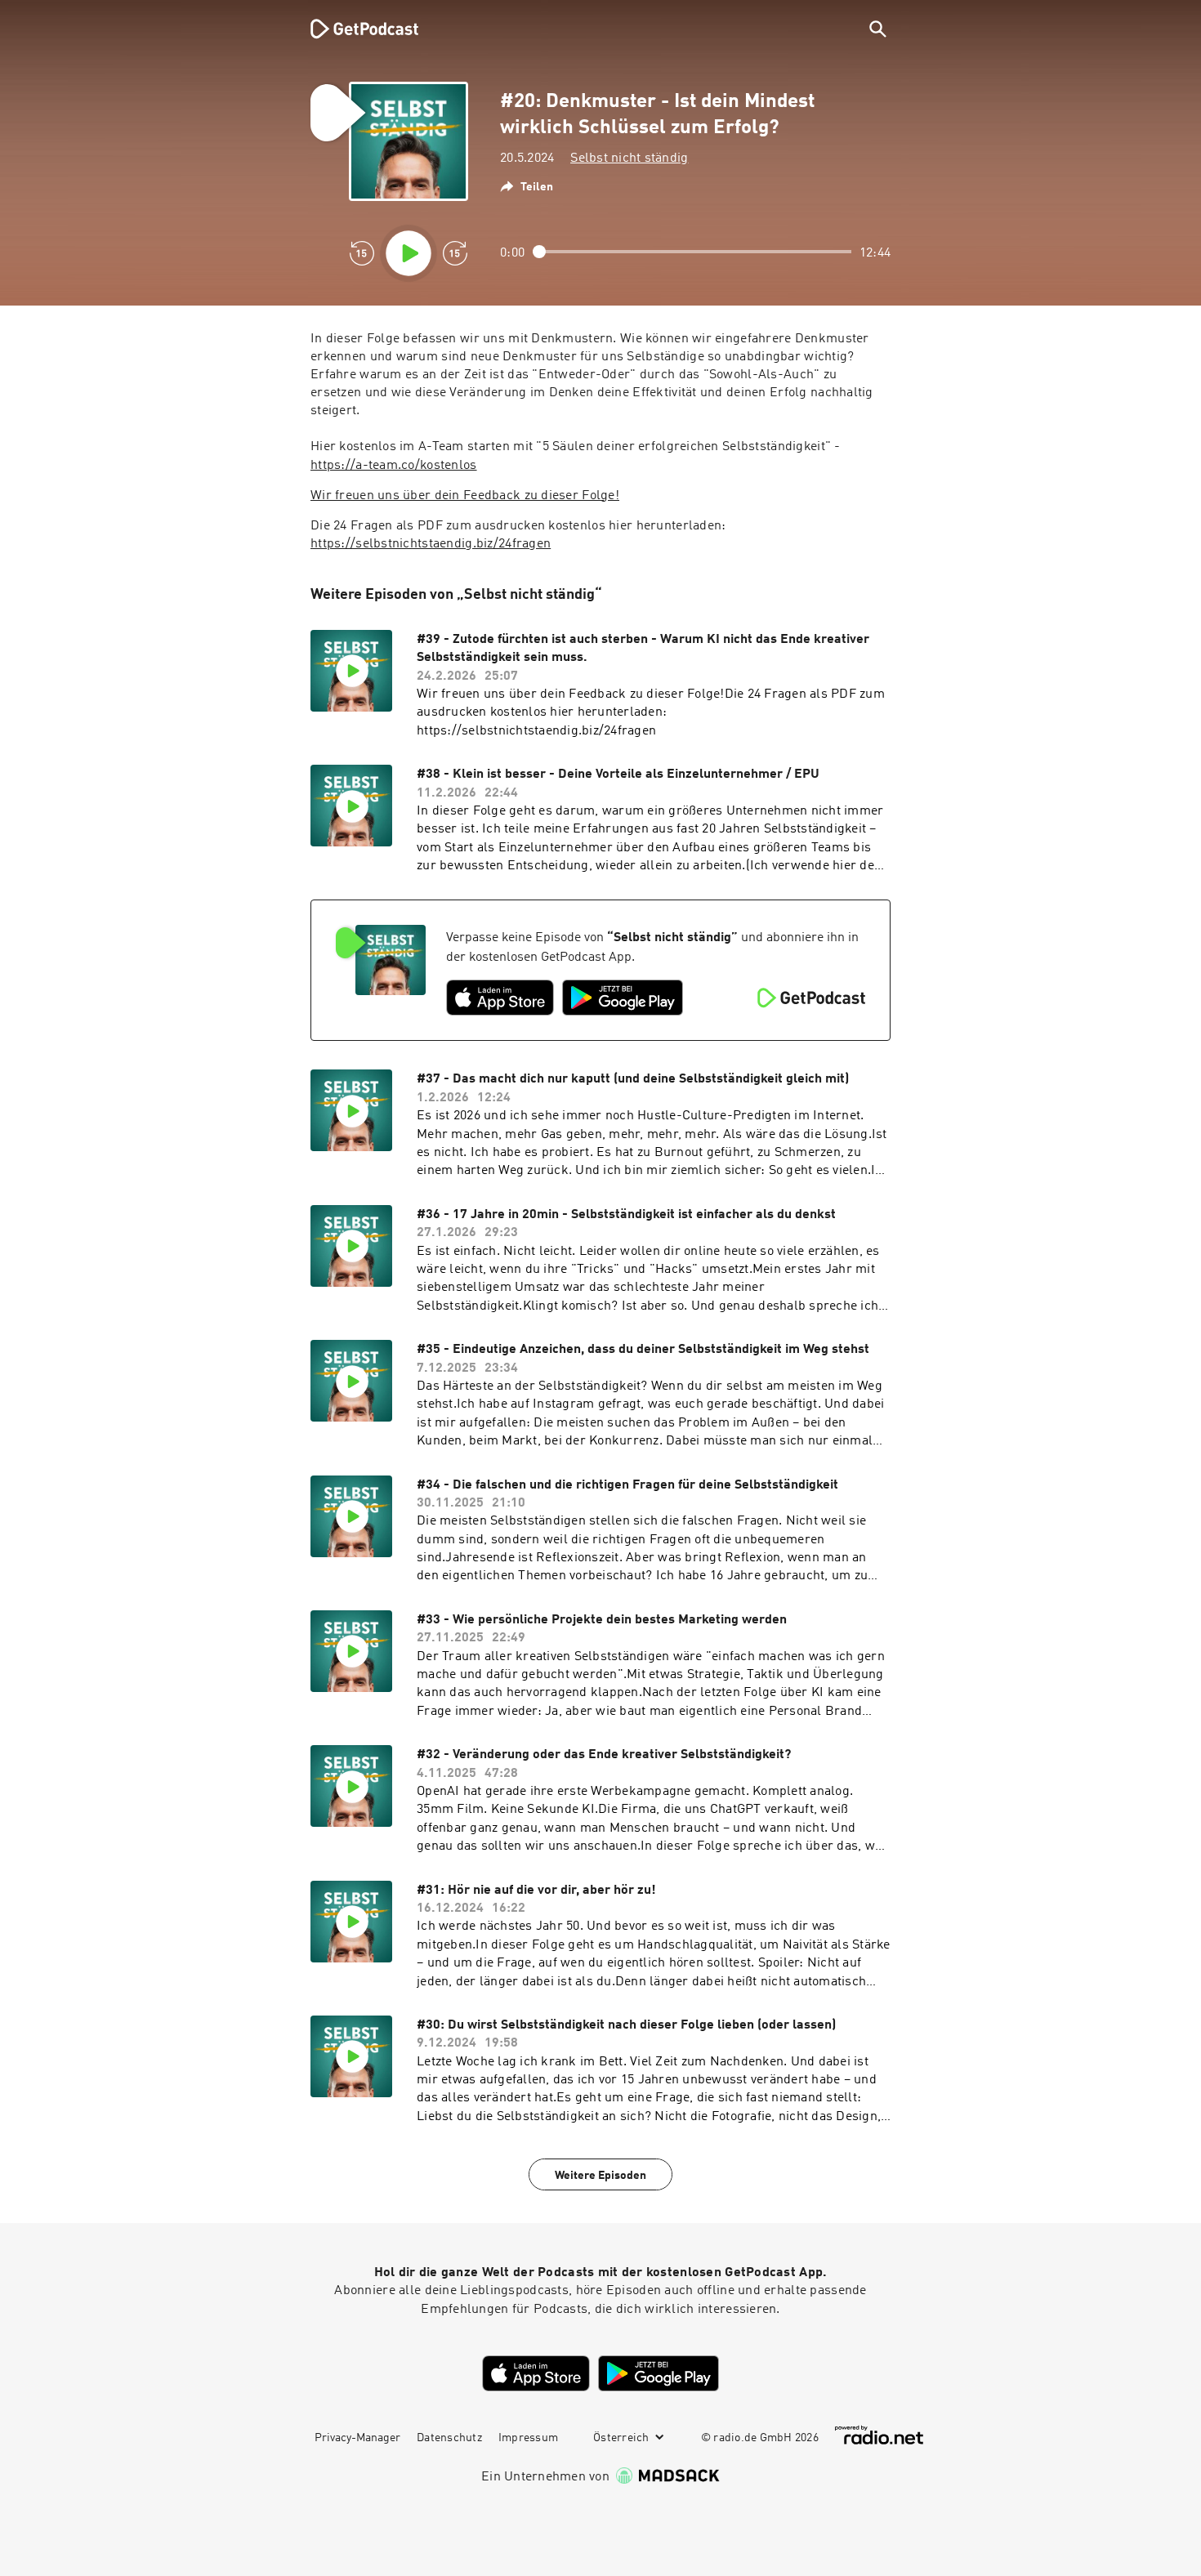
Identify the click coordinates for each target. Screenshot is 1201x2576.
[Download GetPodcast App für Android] (623, 998)
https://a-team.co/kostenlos (394, 466)
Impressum (528, 2438)
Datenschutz (449, 2438)
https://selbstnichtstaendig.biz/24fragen (431, 544)
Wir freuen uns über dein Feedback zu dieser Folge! (465, 496)
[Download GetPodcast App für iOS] (500, 998)
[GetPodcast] (354, 29)
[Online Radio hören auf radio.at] (879, 2435)
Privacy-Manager (357, 2438)
